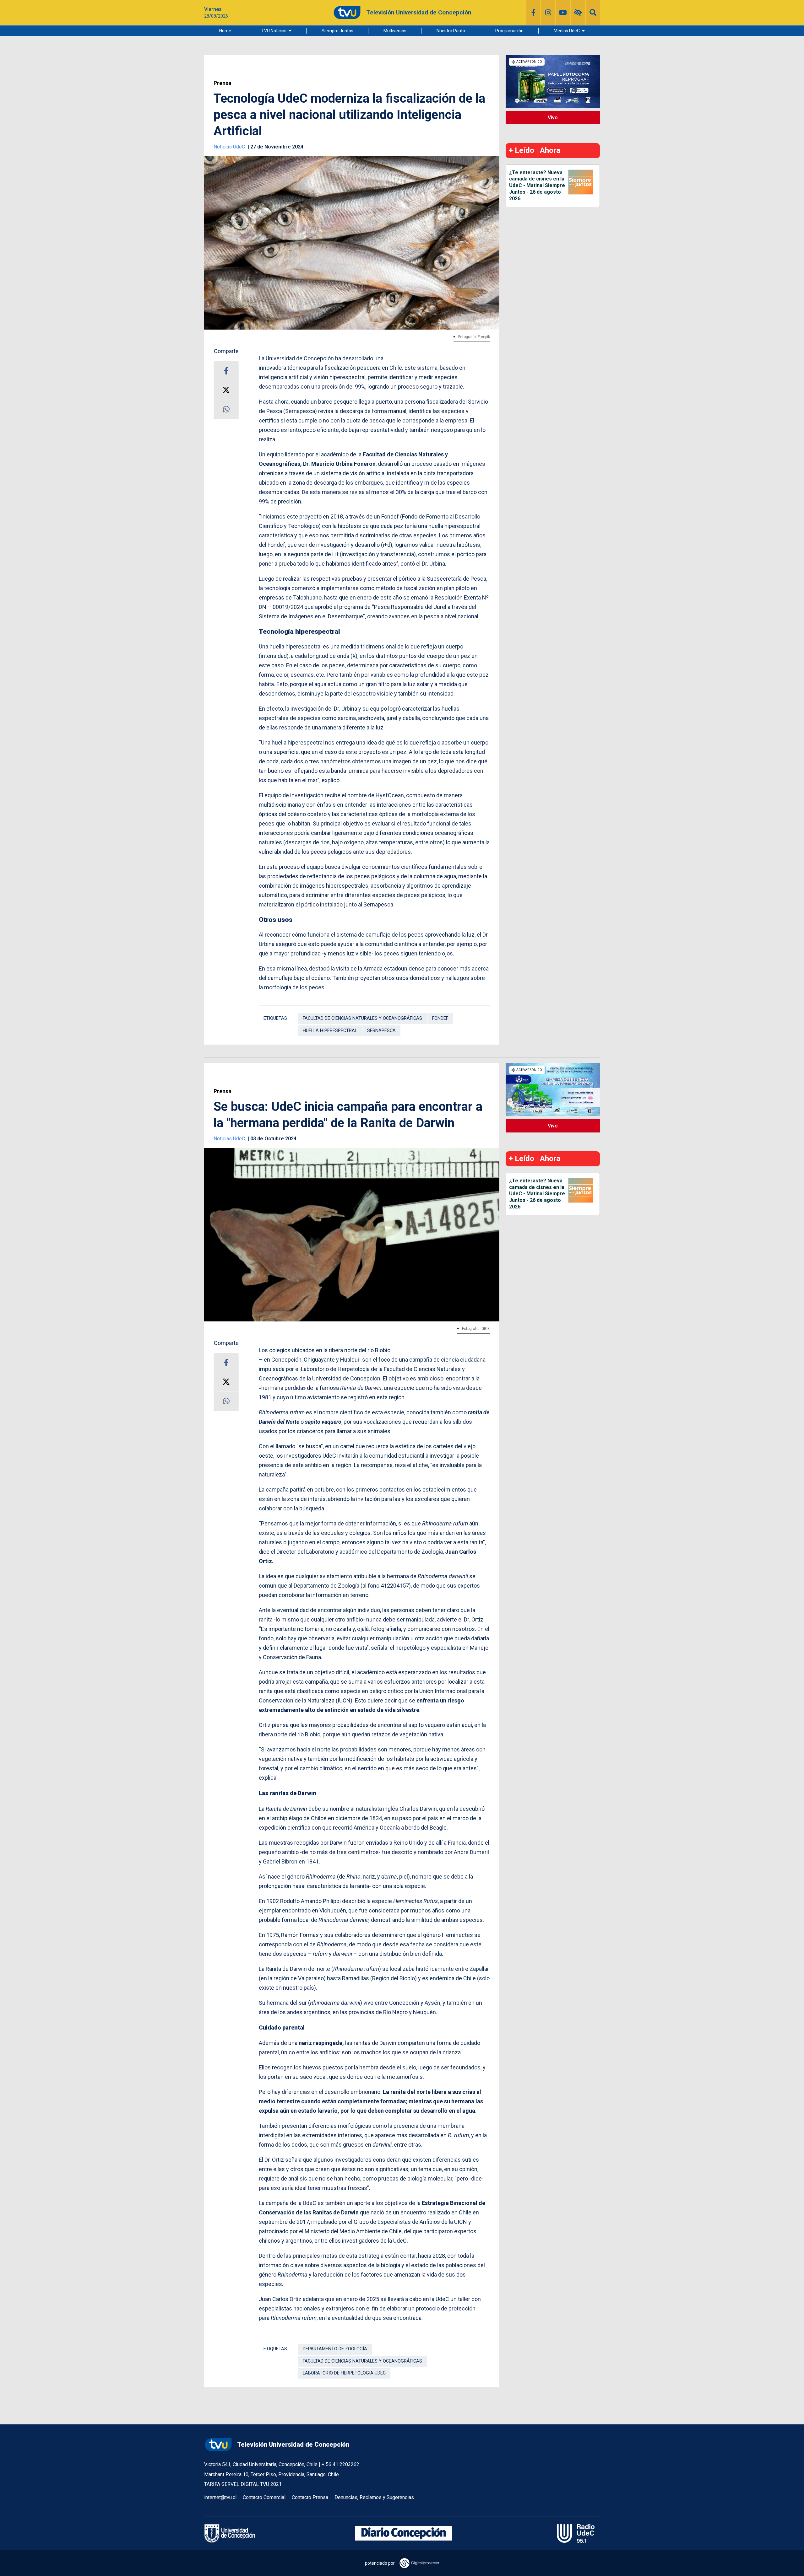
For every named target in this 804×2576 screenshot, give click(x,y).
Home (225, 31)
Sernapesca (381, 1031)
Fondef (440, 1018)
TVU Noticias (274, 31)
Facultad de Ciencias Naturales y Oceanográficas (362, 1018)
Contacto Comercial (264, 2497)
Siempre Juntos (337, 31)
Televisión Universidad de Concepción (293, 2444)
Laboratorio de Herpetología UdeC (344, 2373)
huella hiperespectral (330, 1031)
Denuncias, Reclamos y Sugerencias (374, 2497)
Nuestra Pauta (451, 31)
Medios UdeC (567, 31)
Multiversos (395, 31)
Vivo (553, 118)
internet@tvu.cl (220, 2497)
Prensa (223, 83)
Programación (509, 31)
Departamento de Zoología (335, 2349)
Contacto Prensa (310, 2497)
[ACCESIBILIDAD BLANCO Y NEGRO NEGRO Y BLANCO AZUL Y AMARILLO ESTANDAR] (578, 13)
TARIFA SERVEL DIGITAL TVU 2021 (243, 2484)
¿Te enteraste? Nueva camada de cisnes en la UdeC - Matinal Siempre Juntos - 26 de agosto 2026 (537, 186)
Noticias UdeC (230, 147)
